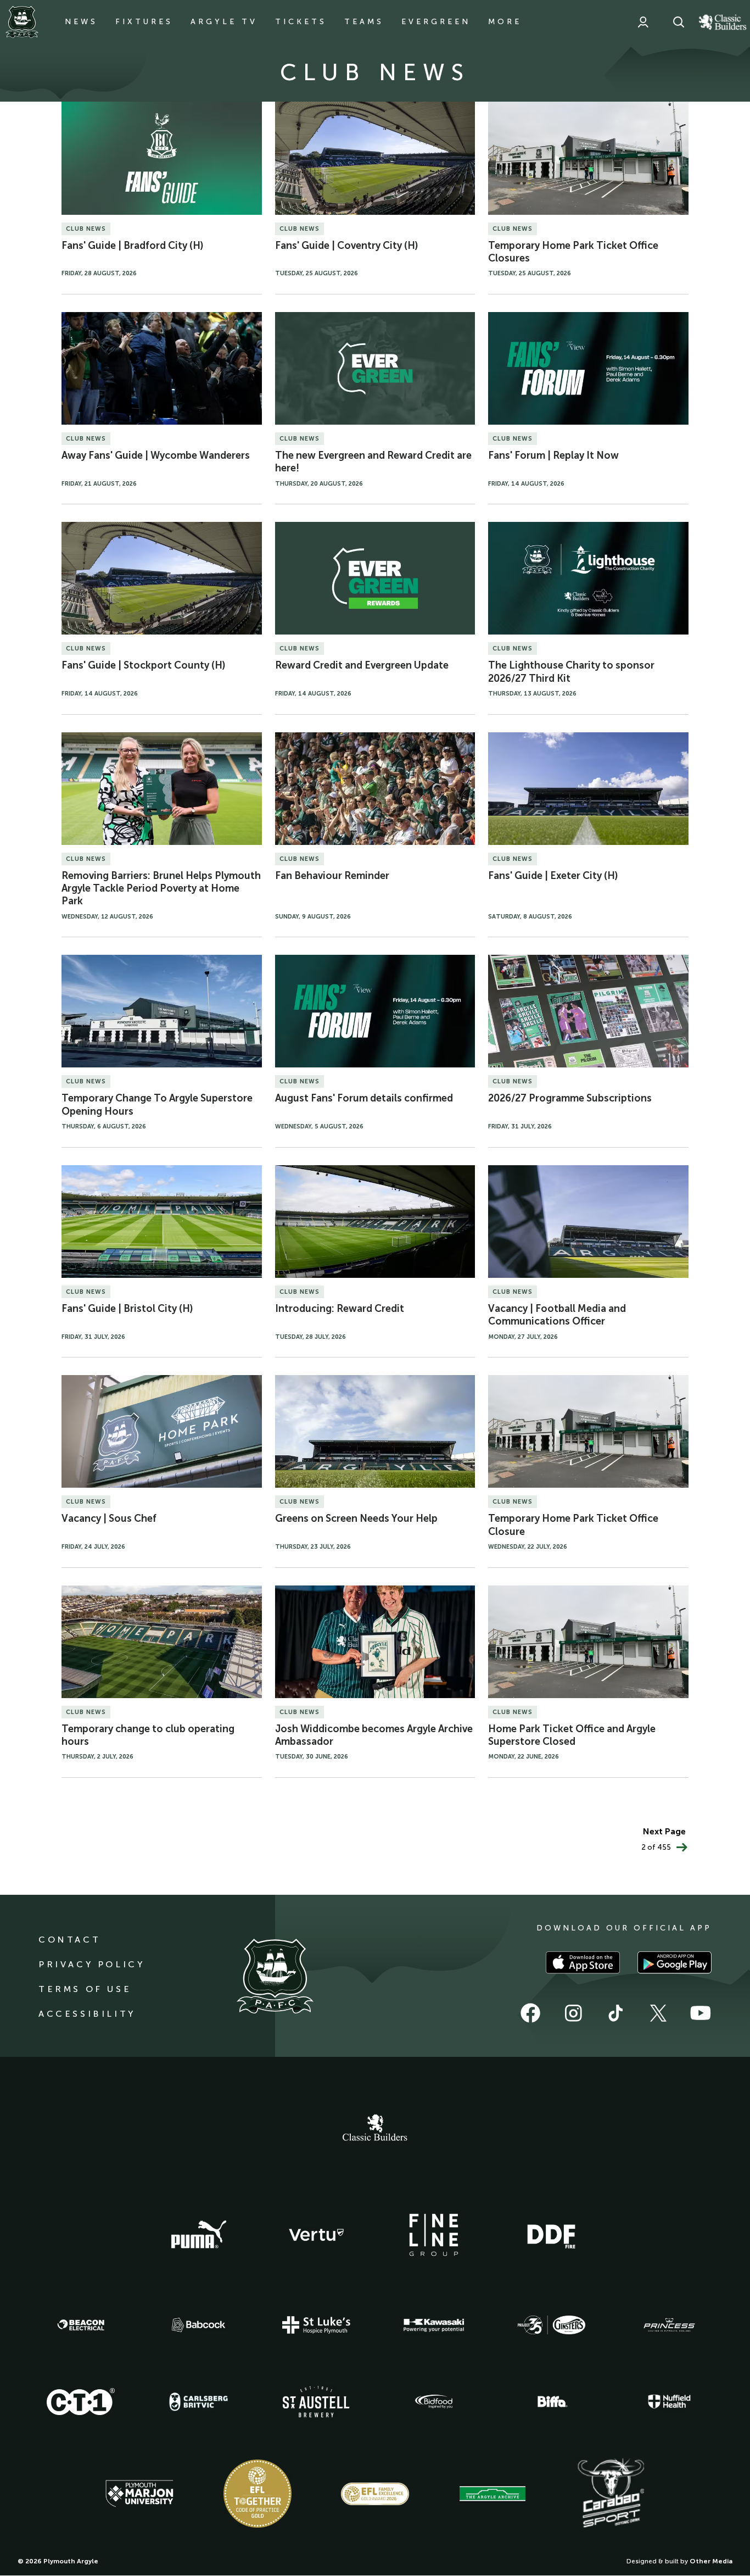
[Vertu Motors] (316, 2235)
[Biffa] (551, 2402)
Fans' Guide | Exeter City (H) (553, 876)
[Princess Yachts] (669, 2325)
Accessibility (87, 2014)
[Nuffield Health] (669, 2402)
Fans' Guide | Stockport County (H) (144, 665)
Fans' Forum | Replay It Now (553, 455)
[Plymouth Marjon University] (139, 2494)
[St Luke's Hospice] (316, 2325)
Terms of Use (85, 1989)
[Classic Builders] (375, 2129)
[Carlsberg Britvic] (199, 2402)
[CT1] (81, 2401)
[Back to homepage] (22, 22)
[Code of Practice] (258, 2494)
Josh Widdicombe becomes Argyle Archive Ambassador (374, 1735)
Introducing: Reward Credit (340, 1309)
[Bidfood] (434, 2402)
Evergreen (436, 22)
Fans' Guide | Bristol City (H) (127, 1309)
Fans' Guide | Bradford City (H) (133, 246)
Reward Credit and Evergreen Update (362, 665)
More (505, 22)
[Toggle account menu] (643, 22)
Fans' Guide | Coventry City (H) (347, 246)
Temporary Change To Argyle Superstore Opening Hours (157, 1105)
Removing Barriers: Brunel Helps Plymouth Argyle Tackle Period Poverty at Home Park (161, 889)
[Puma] (199, 2235)
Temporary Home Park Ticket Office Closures (573, 252)
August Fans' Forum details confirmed (364, 1098)
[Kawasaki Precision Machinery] (434, 2325)
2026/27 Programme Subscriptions (570, 1098)
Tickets (301, 22)
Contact (69, 1940)
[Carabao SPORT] (611, 2494)
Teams (364, 22)
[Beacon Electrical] (81, 2325)
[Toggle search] (679, 22)
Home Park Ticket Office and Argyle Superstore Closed (572, 1735)
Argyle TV (224, 22)
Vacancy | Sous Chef (109, 1518)
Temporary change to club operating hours (148, 1735)
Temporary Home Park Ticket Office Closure (573, 1525)
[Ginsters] (551, 2325)
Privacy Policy (91, 1964)
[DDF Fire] (551, 2235)
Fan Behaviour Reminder (332, 876)
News (81, 22)
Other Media (711, 2561)
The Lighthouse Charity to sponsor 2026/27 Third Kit (571, 672)
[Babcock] (199, 2325)
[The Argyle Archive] (492, 2494)
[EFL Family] (375, 2494)
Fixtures (144, 22)
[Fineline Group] (434, 2235)
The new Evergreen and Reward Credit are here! (373, 462)
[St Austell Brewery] (316, 2402)
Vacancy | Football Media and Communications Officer (557, 1315)
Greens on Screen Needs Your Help (356, 1518)
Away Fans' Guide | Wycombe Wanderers (156, 455)
